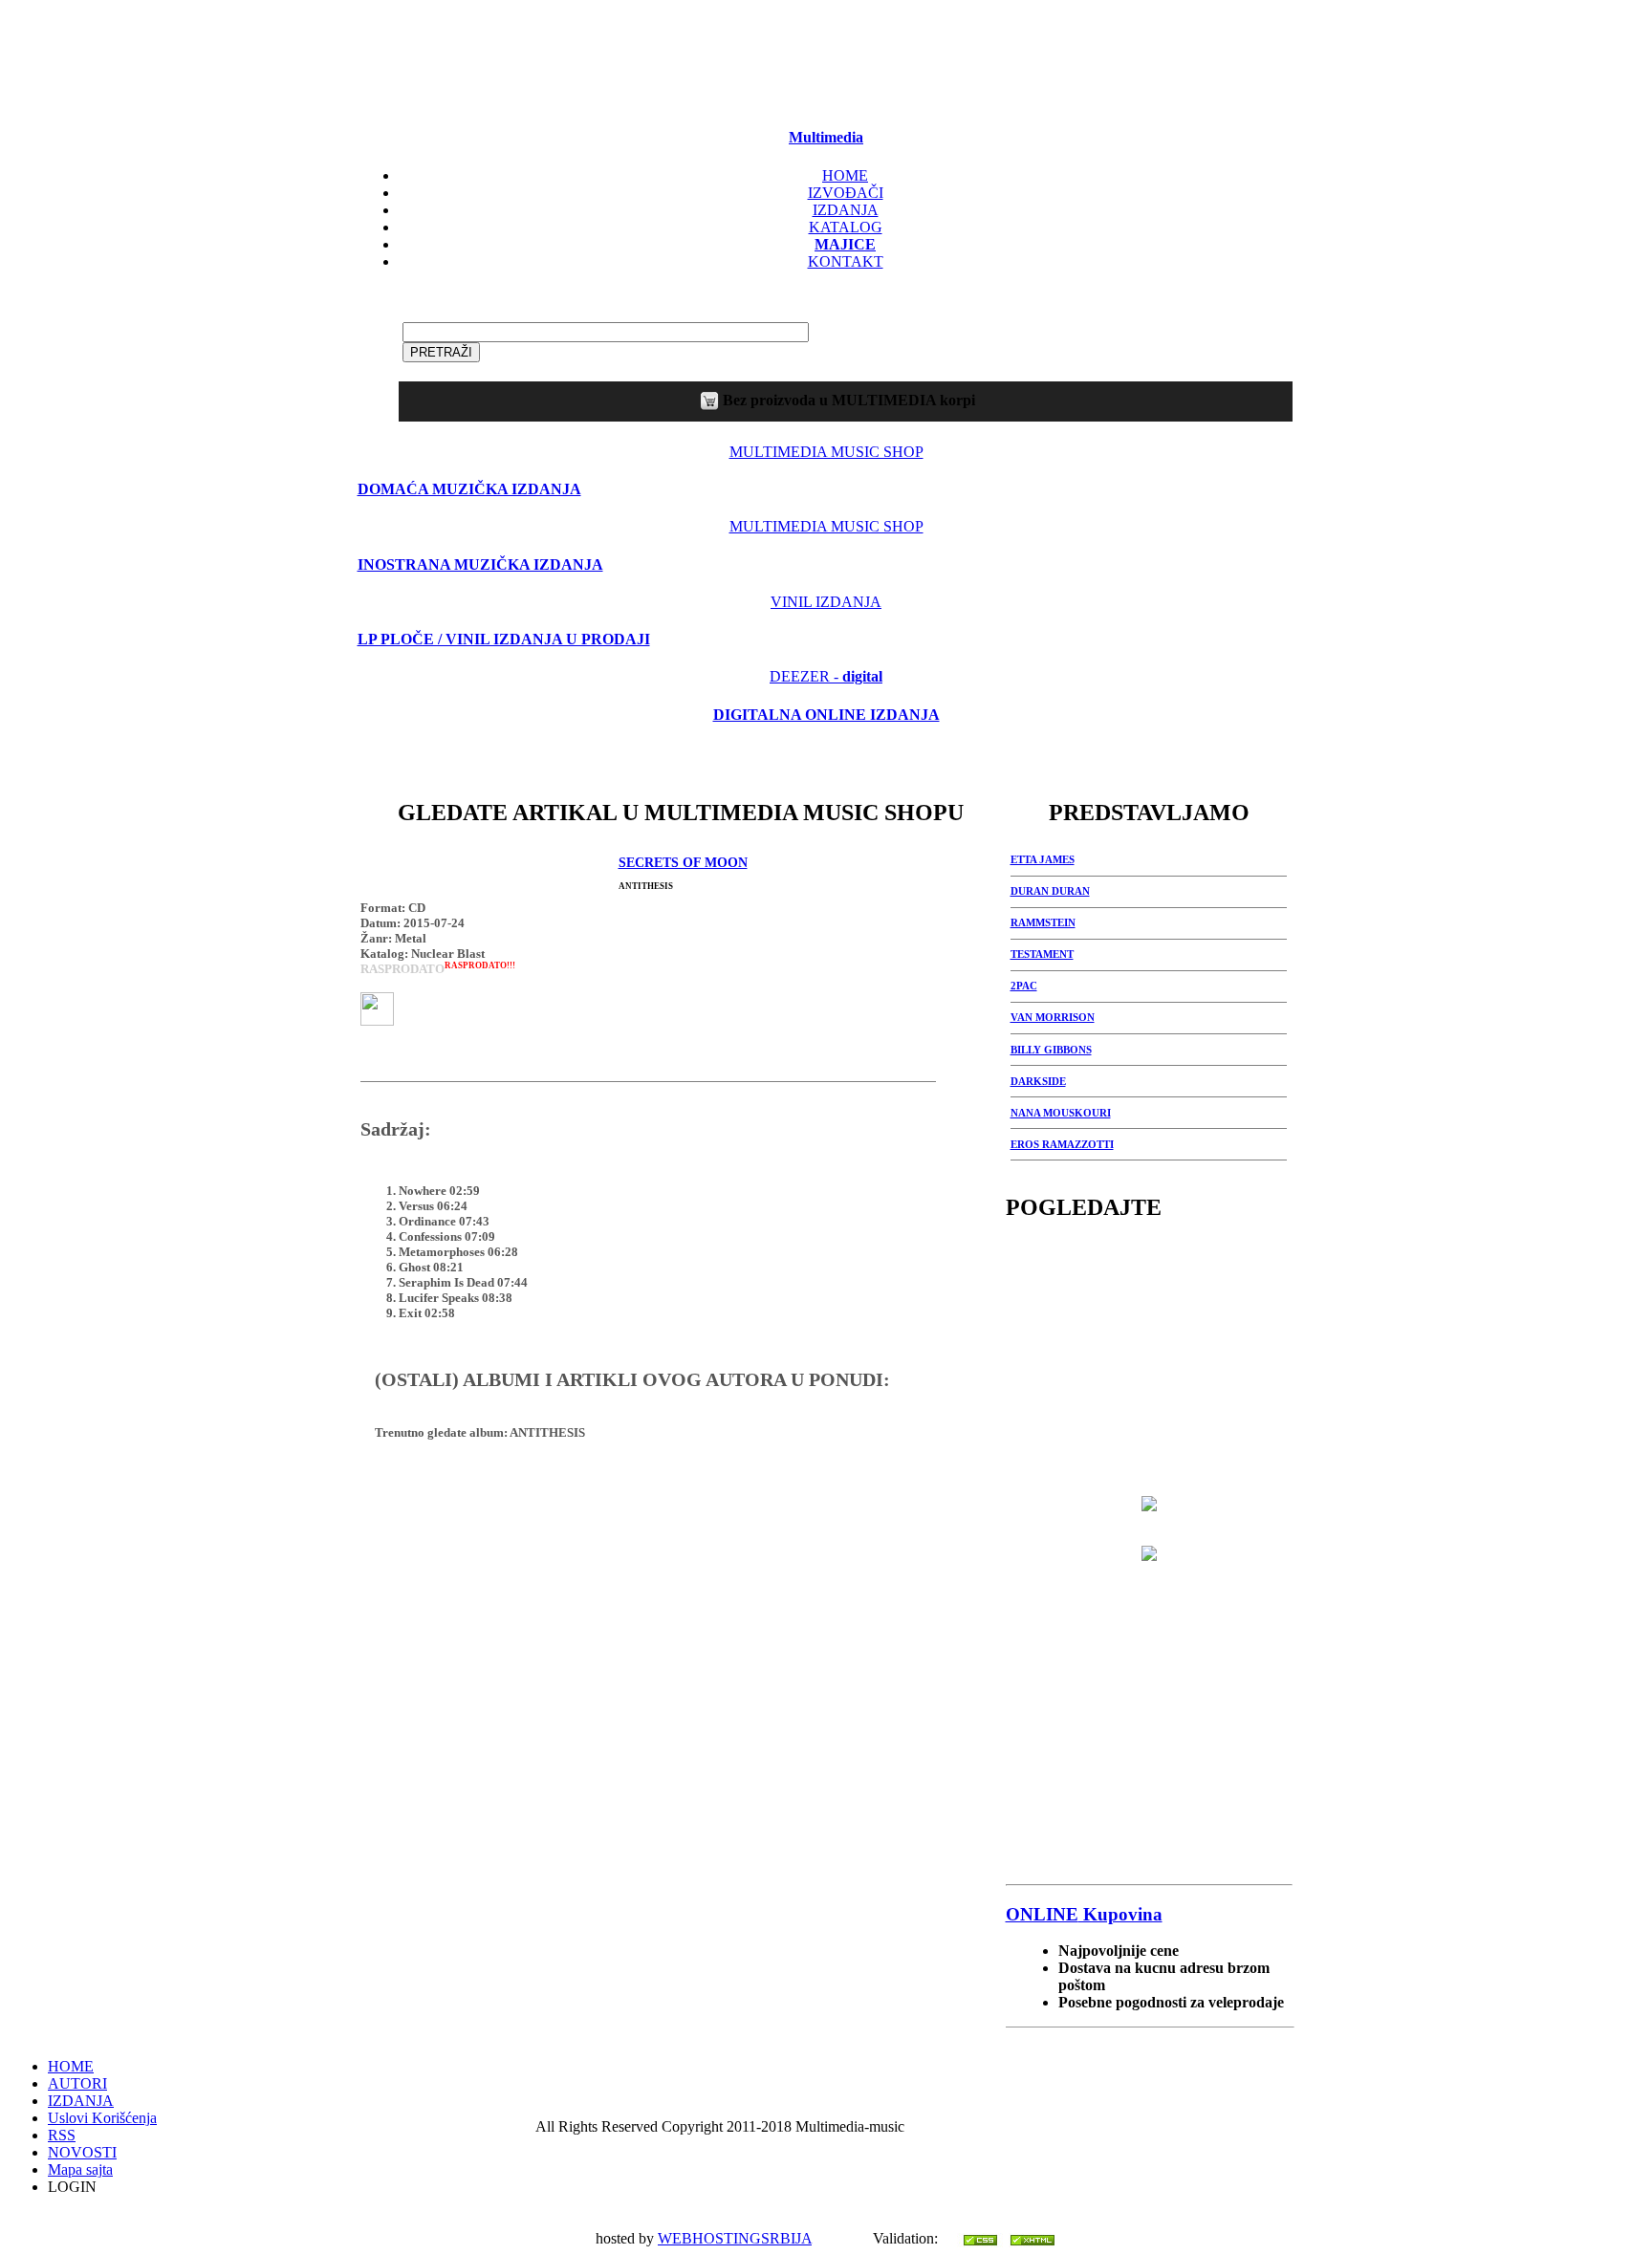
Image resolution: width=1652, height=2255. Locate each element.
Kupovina (1084, 1914)
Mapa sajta (80, 2169)
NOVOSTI (82, 2152)
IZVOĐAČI (846, 193)
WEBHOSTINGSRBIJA (735, 2238)
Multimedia (826, 137)
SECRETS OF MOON (683, 863)
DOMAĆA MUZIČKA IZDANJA (469, 489)
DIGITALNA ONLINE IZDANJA (826, 715)
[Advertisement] (826, 58)
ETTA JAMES (1043, 860)
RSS (62, 2135)
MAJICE (845, 244)
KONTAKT (846, 261)
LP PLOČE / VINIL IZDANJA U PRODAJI (504, 639)
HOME (845, 175)
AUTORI (77, 2083)
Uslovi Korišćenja (102, 2118)
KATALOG (846, 227)
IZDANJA (846, 210)
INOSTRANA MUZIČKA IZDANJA (480, 564)
